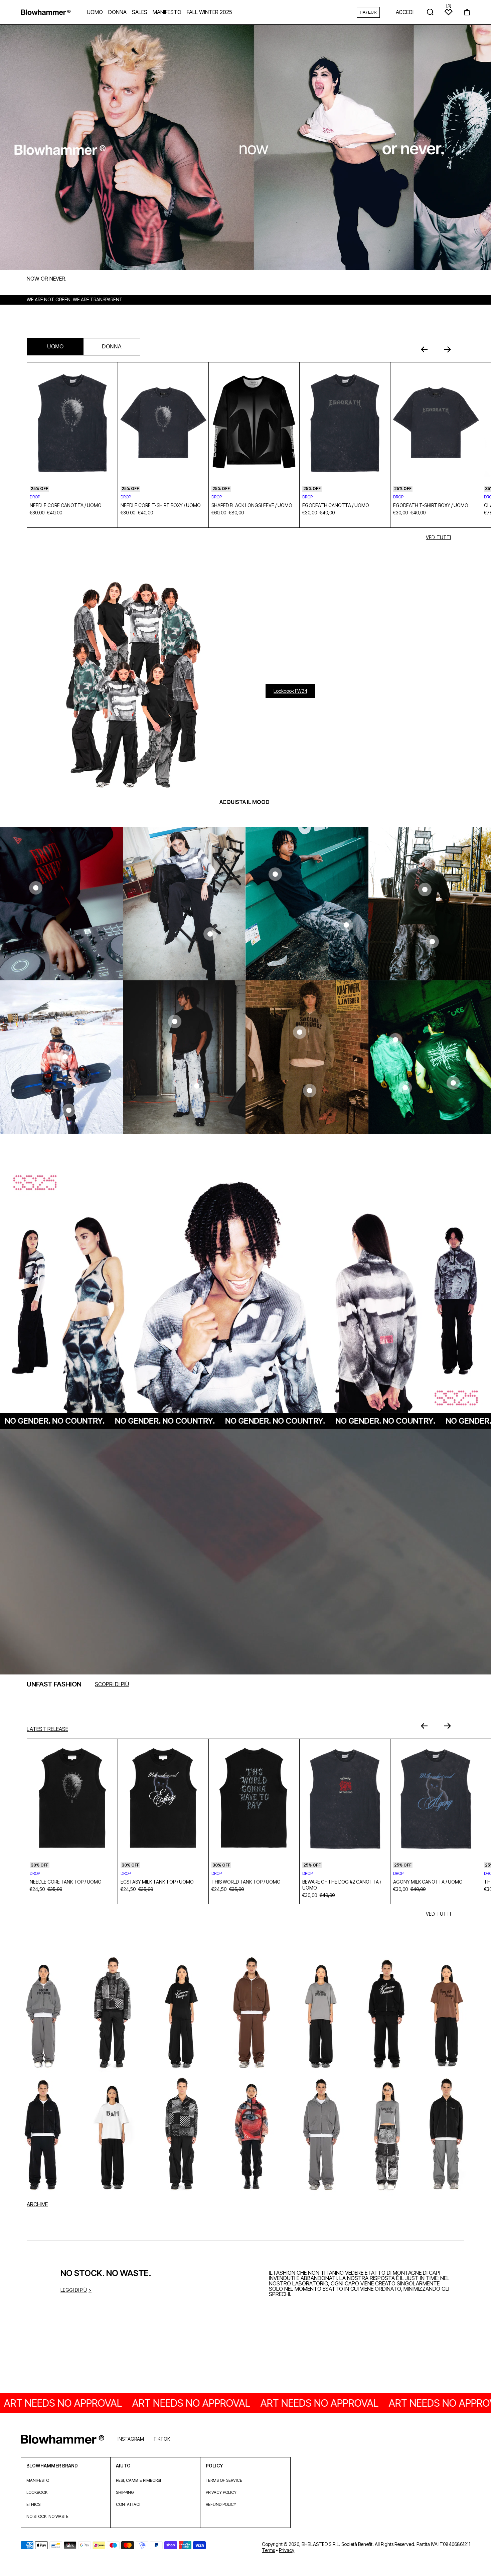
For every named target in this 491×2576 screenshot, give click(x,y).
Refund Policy (221, 2504)
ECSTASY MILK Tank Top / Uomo (157, 1882)
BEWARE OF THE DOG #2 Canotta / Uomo (342, 1885)
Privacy (287, 2550)
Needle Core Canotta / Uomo (66, 505)
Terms (268, 2550)
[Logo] (46, 12)
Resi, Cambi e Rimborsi (138, 2480)
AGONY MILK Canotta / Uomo (428, 1882)
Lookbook (37, 2492)
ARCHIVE (37, 2204)
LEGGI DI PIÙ (74, 2290)
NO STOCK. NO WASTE (47, 2516)
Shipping (125, 2492)
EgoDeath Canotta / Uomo (336, 505)
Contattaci (128, 2504)
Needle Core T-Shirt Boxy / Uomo (161, 505)
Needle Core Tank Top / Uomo (66, 1882)
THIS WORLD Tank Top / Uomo (246, 1882)
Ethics (33, 2504)
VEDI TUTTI (438, 537)
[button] (467, 12)
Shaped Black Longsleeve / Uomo (252, 505)
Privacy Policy (221, 2492)
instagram (131, 2439)
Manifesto (38, 2480)
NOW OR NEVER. (47, 279)
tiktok (162, 2439)
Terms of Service (224, 2480)
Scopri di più (112, 1684)
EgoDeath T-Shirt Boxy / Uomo (431, 505)
